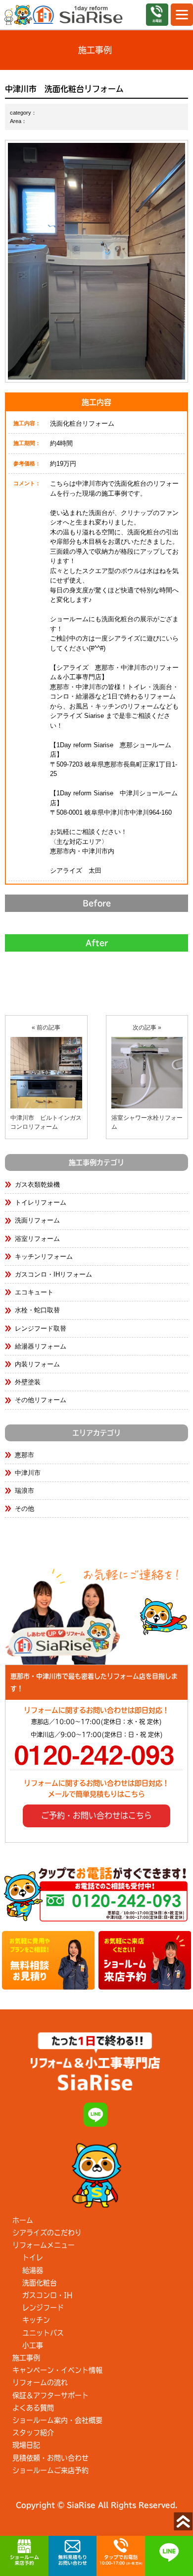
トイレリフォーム (41, 1202)
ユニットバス (43, 2333)
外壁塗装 (28, 1382)
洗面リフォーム (37, 1220)
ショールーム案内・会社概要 (57, 2420)
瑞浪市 (24, 1491)
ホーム (23, 2220)
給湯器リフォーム (41, 1346)
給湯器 (33, 2270)
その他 (24, 1509)
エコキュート (34, 1292)
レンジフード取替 (41, 1328)
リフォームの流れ (40, 2383)
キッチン (36, 2320)
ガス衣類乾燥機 (37, 1185)
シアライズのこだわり (47, 2233)
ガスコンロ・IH (47, 2295)
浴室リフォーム (37, 1239)
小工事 (33, 2345)
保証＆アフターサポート (50, 2395)
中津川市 (28, 1473)
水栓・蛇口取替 (37, 1310)
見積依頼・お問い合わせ (50, 2458)
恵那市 (24, 1455)
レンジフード (43, 2308)
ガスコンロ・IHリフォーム (53, 1274)
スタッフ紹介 (33, 2433)
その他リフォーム (41, 1400)
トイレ (33, 2257)
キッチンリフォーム (44, 1256)
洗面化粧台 (40, 2283)
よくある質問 (33, 2408)
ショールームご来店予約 (50, 2470)
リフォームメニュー (44, 2245)
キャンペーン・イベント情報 (57, 2370)
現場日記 (26, 2445)
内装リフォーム (37, 1364)
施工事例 (26, 2358)
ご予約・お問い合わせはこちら (96, 1815)
